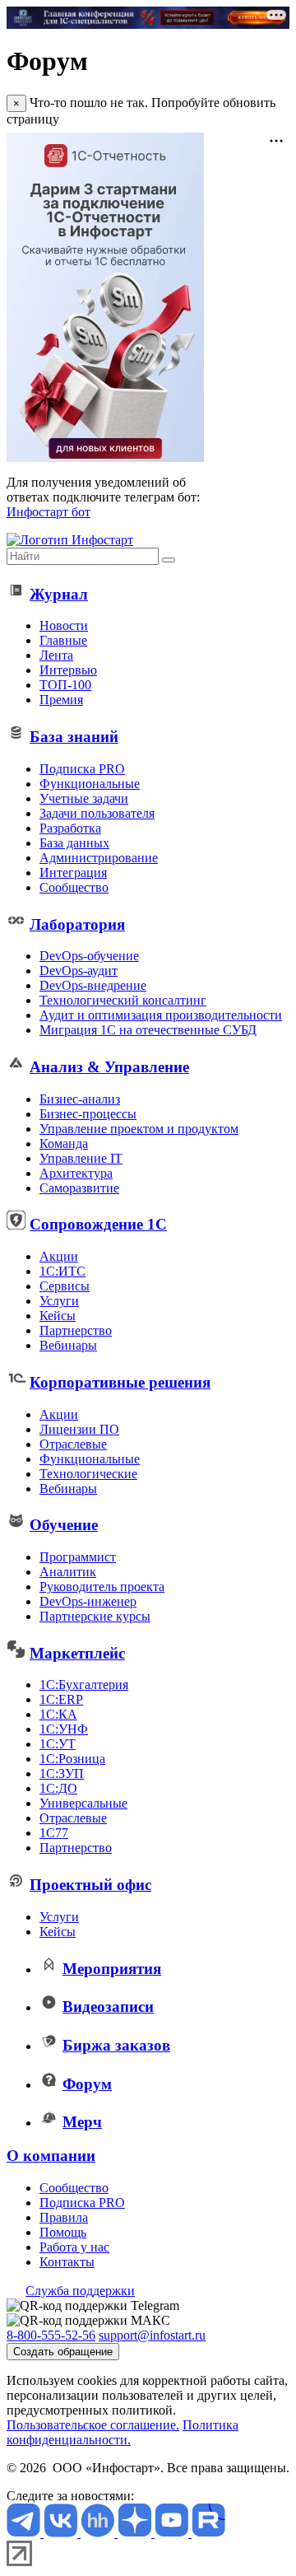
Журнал (59, 594)
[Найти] (169, 560)
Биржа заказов (116, 2045)
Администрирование (99, 858)
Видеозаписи (108, 2007)
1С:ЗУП (62, 1773)
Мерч (82, 2122)
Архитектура (76, 1173)
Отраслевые (73, 1444)
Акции (59, 1256)
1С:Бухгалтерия (84, 1685)
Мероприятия (112, 1969)
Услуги (59, 1301)
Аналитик (68, 1572)
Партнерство (76, 1330)
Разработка (70, 828)
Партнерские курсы (95, 1616)
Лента (56, 655)
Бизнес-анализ (80, 1099)
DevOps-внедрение (93, 985)
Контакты (67, 2262)
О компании (51, 2156)
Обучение (64, 1525)
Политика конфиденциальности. (123, 2432)
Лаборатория (77, 924)
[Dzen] (136, 2533)
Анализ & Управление (109, 1067)
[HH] (99, 2533)
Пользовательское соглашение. (93, 2425)
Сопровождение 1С (98, 1224)
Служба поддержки (80, 2291)
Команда (64, 1143)
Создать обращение (63, 2352)
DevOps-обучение (89, 956)
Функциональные (90, 784)
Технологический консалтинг (123, 1000)
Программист (78, 1557)
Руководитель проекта (102, 1587)
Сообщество (74, 887)
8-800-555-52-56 (51, 2335)
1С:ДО (58, 1788)
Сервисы (65, 1286)
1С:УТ (58, 1744)
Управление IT (81, 1158)
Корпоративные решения (120, 1382)
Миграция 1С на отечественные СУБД (148, 1030)
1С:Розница (72, 1759)
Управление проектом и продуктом (139, 1129)
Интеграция (73, 873)
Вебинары (68, 1345)
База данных (74, 843)
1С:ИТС (62, 1271)
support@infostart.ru (152, 2335)
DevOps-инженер (88, 1601)
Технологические (88, 1474)
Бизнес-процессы (88, 1114)
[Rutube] (208, 2533)
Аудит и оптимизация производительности (161, 1015)
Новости (64, 625)
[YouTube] (173, 2533)
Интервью (68, 670)
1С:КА (58, 1714)
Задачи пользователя (97, 813)
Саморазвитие (79, 1188)
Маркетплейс (77, 1653)
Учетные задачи (84, 798)
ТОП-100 (65, 685)
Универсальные (83, 1803)
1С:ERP (61, 1699)
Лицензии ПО (79, 1429)
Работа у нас (74, 2247)
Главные (63, 640)
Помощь (63, 2232)
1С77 (54, 1833)
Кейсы (58, 1316)
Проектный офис (90, 1885)
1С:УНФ (64, 1729)
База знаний (74, 737)
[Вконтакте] (62, 2533)
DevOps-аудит (79, 971)
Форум (87, 2084)
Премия (61, 700)
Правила (64, 2217)
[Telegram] (25, 2533)
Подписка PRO (82, 769)
